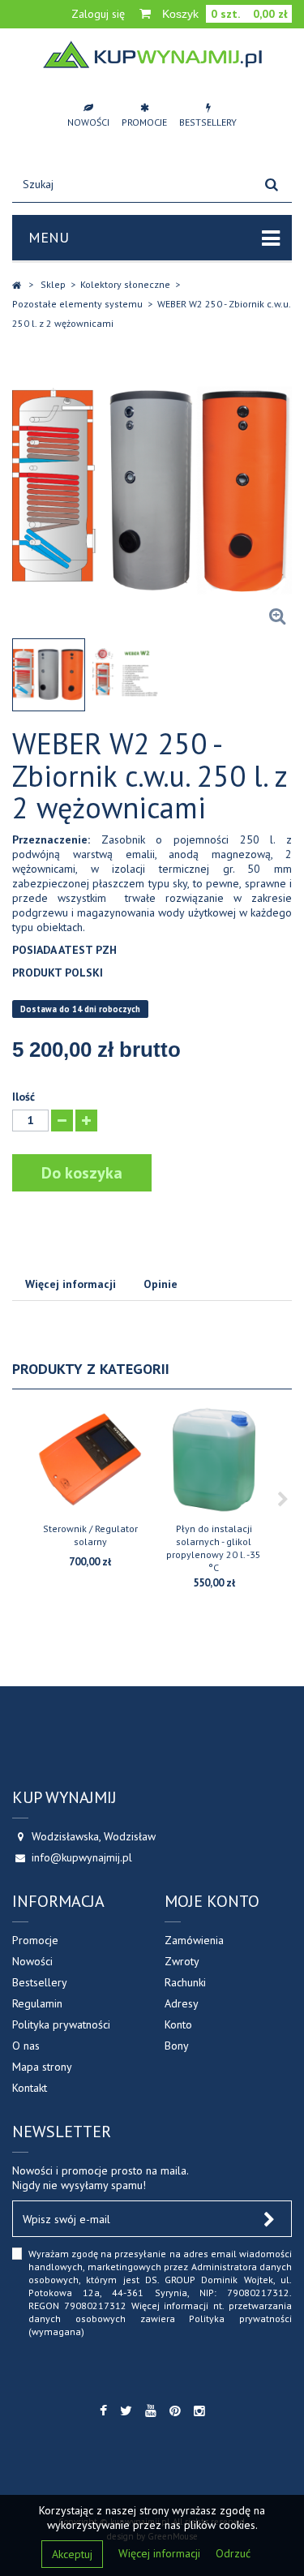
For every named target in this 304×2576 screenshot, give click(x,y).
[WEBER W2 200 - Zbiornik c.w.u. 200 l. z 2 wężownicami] (49, 675)
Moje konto (212, 1901)
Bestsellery (40, 1982)
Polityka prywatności (61, 2024)
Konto (178, 2024)
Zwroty (182, 1961)
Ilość (24, 1097)
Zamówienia (194, 1940)
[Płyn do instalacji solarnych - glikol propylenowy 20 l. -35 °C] (214, 1460)
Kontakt (30, 2088)
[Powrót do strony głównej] (17, 285)
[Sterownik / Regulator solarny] (90, 1460)
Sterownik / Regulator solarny (90, 1535)
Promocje (35, 1940)
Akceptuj (72, 2554)
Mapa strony (42, 2067)
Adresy (182, 2003)
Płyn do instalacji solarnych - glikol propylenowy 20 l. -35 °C (214, 1548)
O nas (26, 2046)
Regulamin (37, 2003)
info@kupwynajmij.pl (82, 1857)
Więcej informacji (161, 2553)
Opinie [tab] (161, 1284)
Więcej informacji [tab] (71, 1284)
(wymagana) (160, 2293)
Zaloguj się (98, 14)
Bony (177, 2046)
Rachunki (185, 1982)
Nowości (32, 1961)
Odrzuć (233, 2553)
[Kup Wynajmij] (152, 54)
